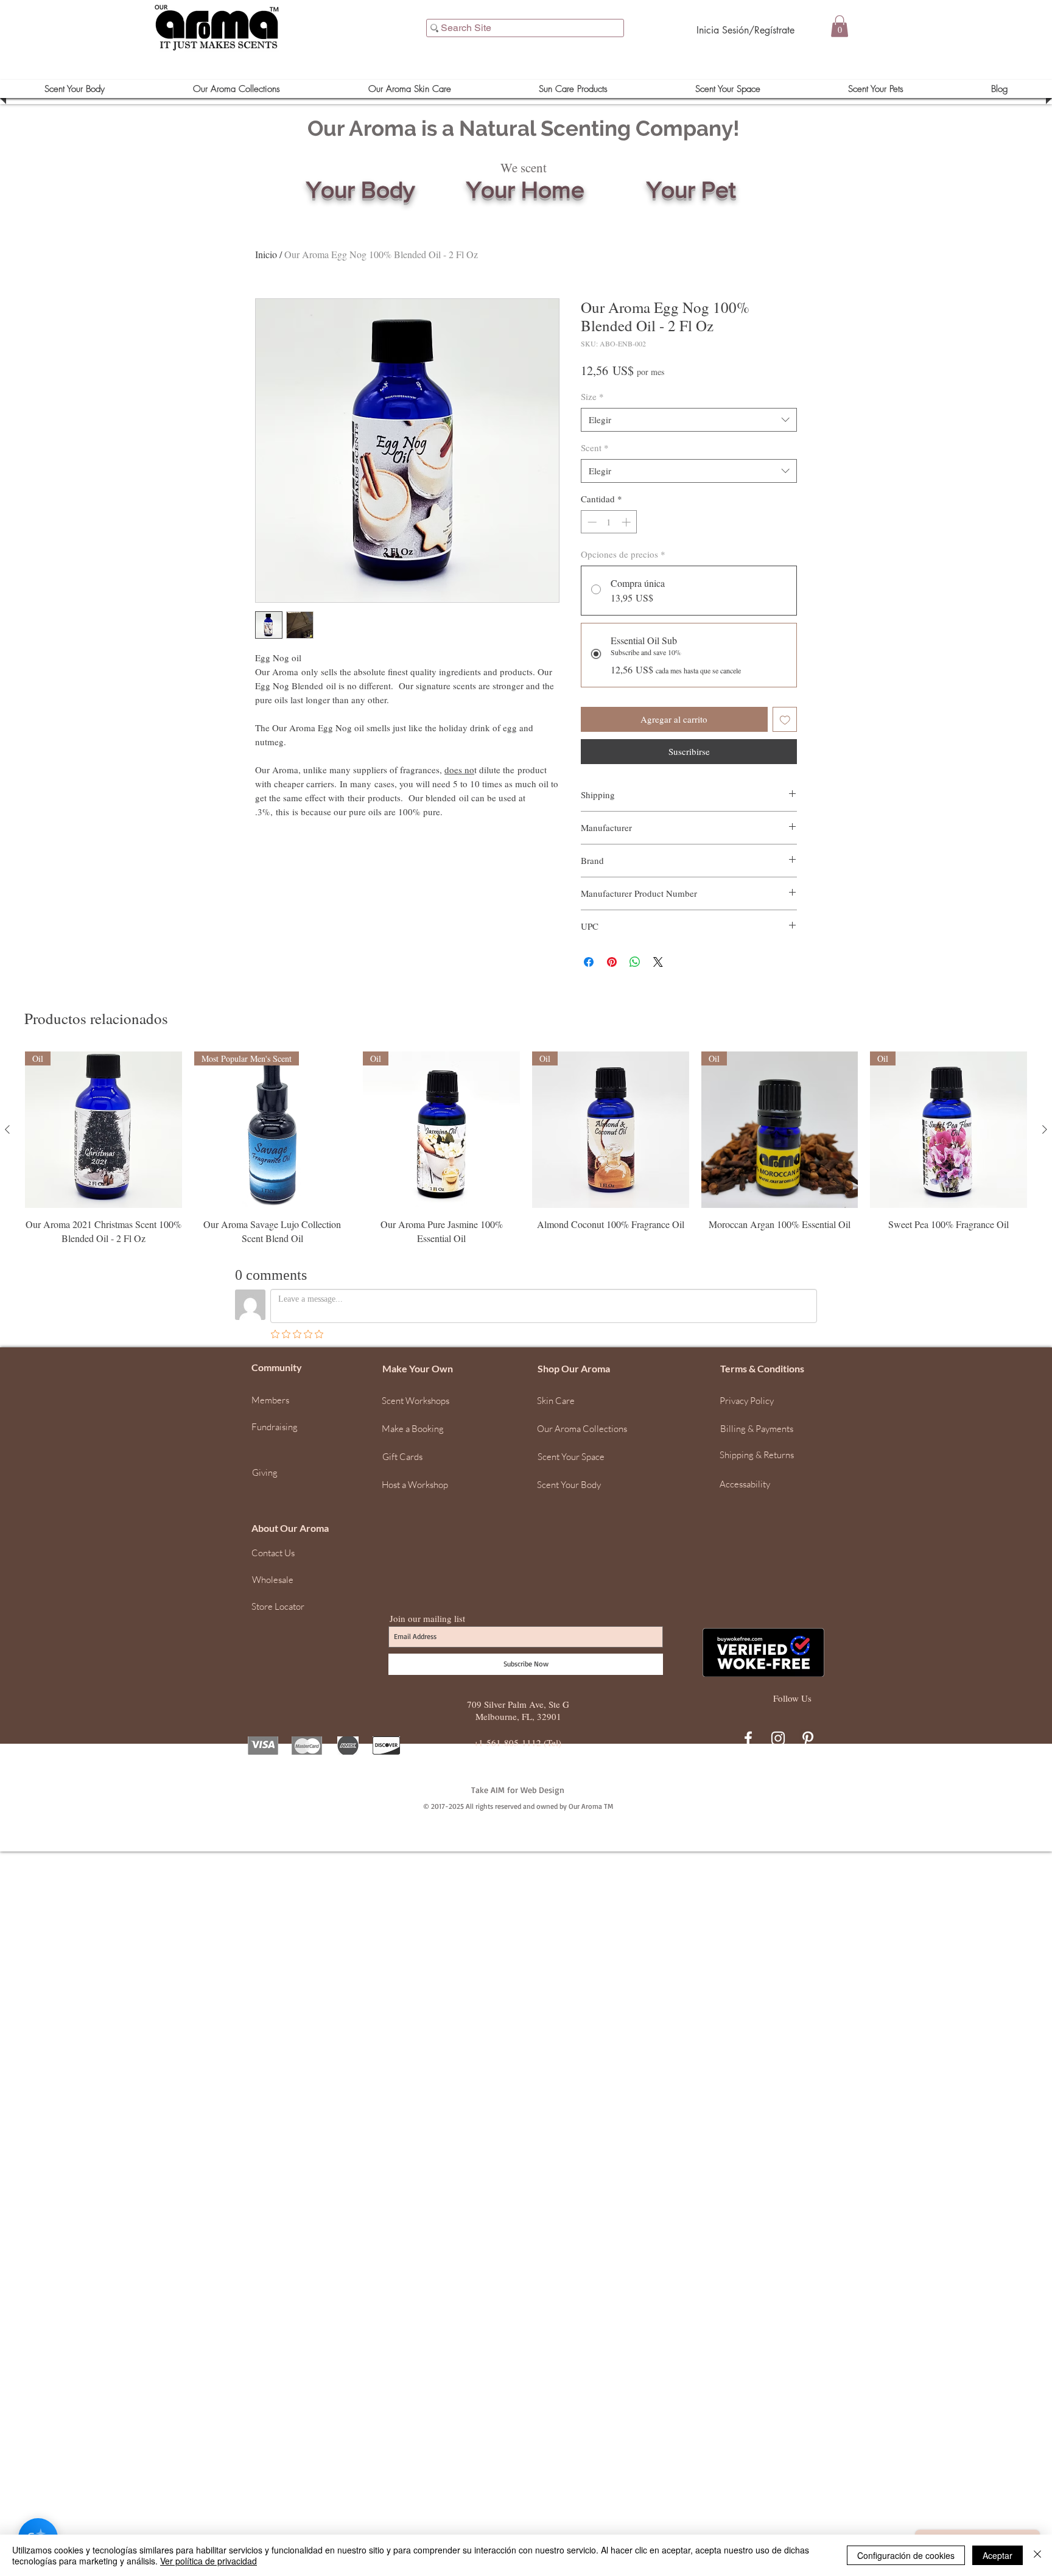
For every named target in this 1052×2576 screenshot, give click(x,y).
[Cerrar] (1037, 2555)
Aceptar (998, 2555)
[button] (1037, 2378)
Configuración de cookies (906, 2555)
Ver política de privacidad (209, 2561)
